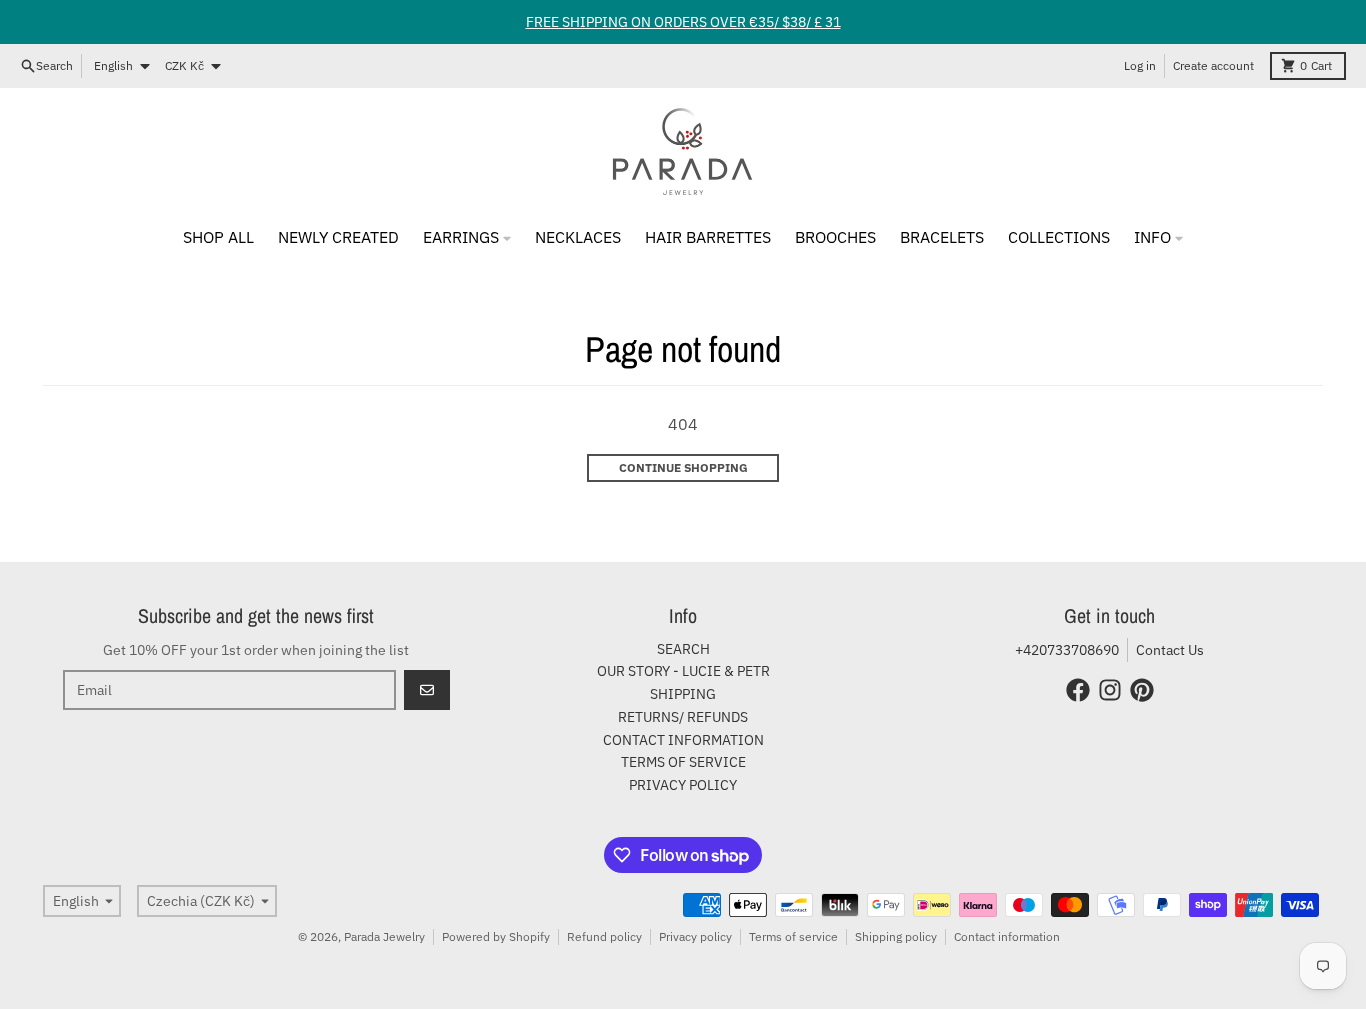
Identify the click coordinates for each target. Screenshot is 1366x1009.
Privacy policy (695, 936)
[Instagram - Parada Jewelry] (1110, 690)
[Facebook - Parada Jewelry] (1078, 690)
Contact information (1007, 936)
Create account (1213, 65)
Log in (1140, 65)
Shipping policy (896, 936)
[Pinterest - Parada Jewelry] (1142, 690)
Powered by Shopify (496, 936)
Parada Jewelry (384, 936)
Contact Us (1170, 650)
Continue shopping (683, 467)
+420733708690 (1067, 650)
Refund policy (604, 936)
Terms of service (793, 936)
